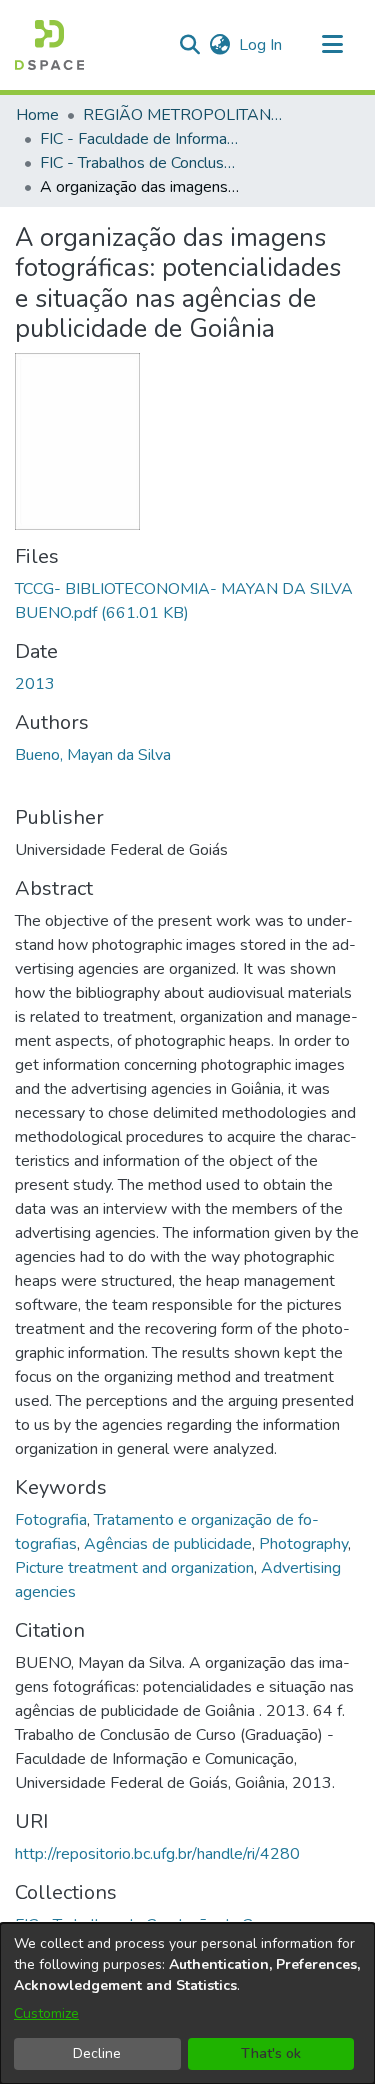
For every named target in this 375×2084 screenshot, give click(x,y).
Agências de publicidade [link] (168, 1544)
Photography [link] (303, 1544)
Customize (46, 2013)
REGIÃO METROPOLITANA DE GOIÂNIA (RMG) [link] (183, 115)
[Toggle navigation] (332, 45)
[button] (49, 45)
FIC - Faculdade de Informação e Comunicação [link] (140, 139)
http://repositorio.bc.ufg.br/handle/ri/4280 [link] (157, 1854)
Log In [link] (261, 45)
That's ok (271, 2053)
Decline (97, 2053)
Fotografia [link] (51, 1520)
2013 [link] (35, 684)
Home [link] (37, 115)
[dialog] (187, 2003)
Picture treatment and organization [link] (134, 1568)
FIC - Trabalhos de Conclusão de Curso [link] (140, 163)
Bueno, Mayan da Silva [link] (93, 755)
